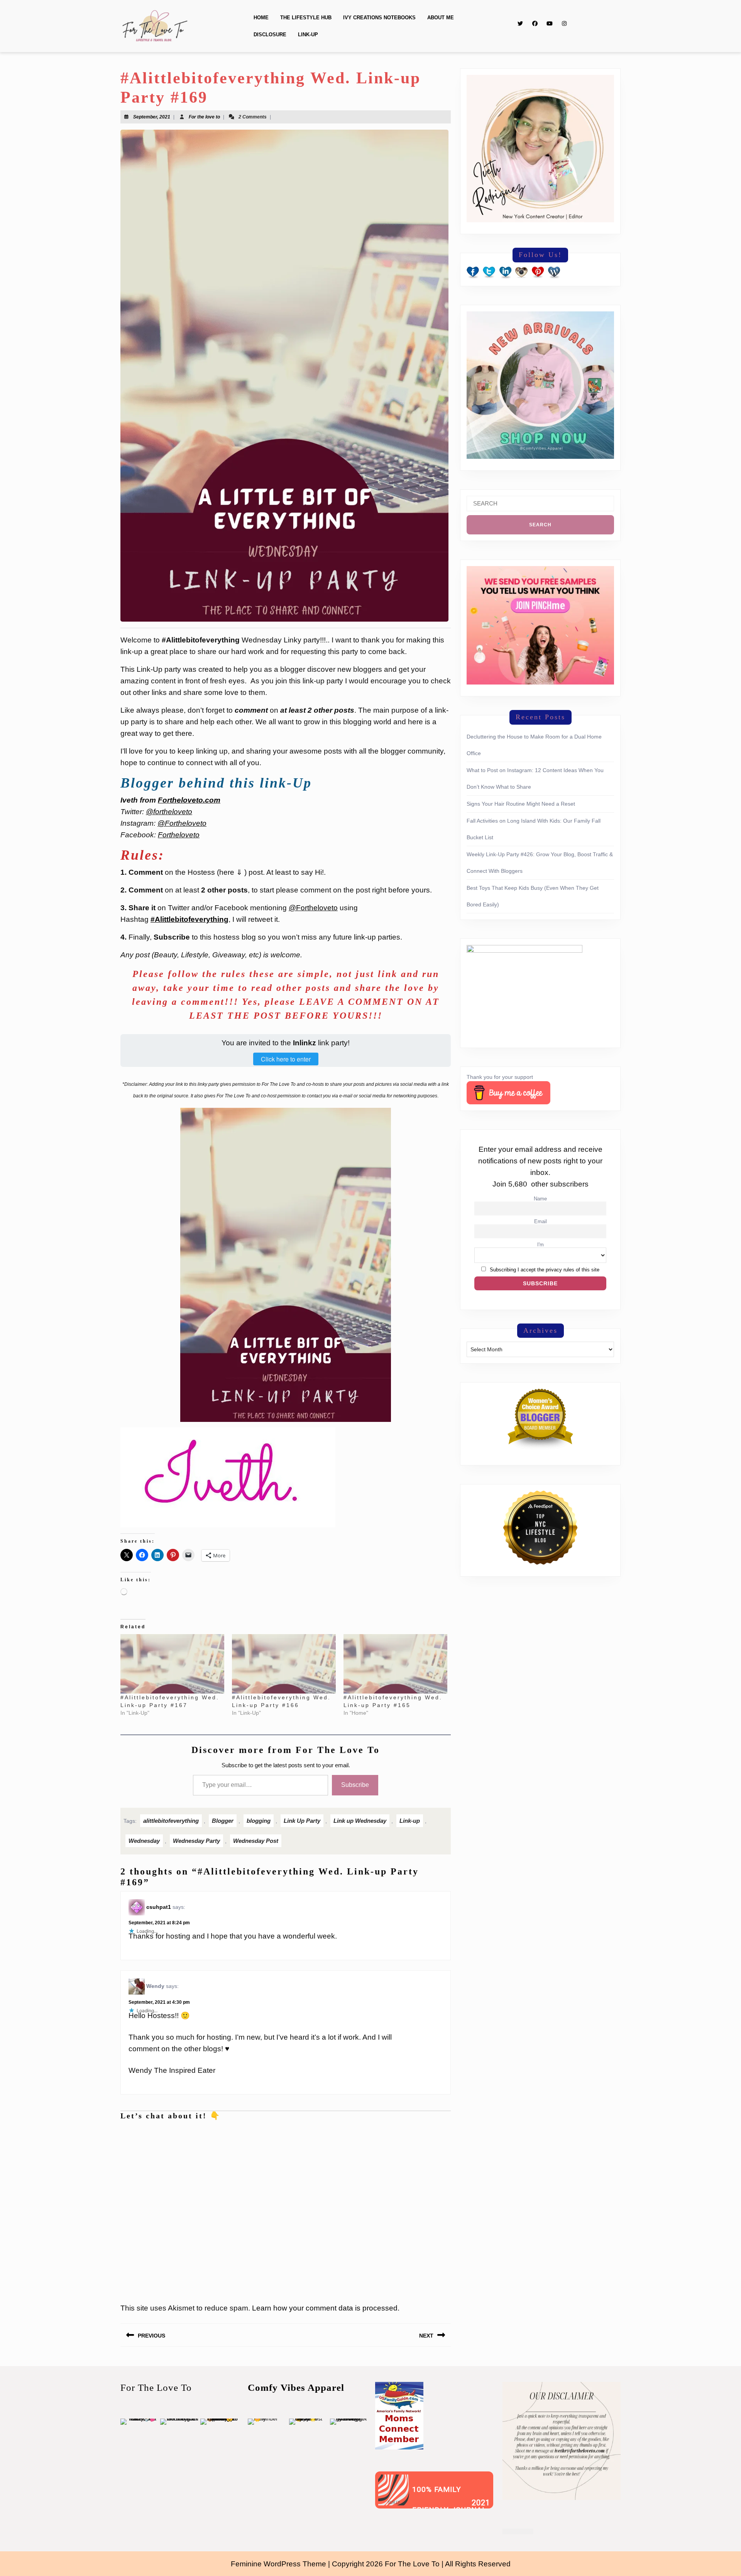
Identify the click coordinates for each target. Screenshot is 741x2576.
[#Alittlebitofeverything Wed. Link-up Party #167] (172, 1664)
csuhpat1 (159, 1907)
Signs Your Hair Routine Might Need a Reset (521, 804)
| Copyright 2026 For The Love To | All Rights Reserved (419, 2564)
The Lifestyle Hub (306, 18)
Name (540, 1199)
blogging (259, 1821)
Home (261, 18)
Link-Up (308, 35)
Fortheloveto (179, 835)
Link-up (410, 1821)
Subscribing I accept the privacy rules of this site (545, 1270)
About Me (441, 18)
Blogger (223, 1821)
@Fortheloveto (182, 823)
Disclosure (270, 35)
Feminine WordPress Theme (278, 2564)
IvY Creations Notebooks (379, 18)
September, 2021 (152, 117)
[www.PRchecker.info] (518, 2531)
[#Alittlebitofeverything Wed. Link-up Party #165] (395, 1664)
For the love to (204, 117)
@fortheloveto (169, 812)
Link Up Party (302, 1821)
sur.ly (394, 2503)
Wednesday (144, 1841)
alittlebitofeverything (171, 1821)
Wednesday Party (196, 1841)
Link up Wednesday (360, 1821)
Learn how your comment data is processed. (326, 2308)
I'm (541, 1245)
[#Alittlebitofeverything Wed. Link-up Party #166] (284, 1664)
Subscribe (355, 1785)
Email (541, 1222)
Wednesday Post (256, 1841)
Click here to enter (286, 1059)
